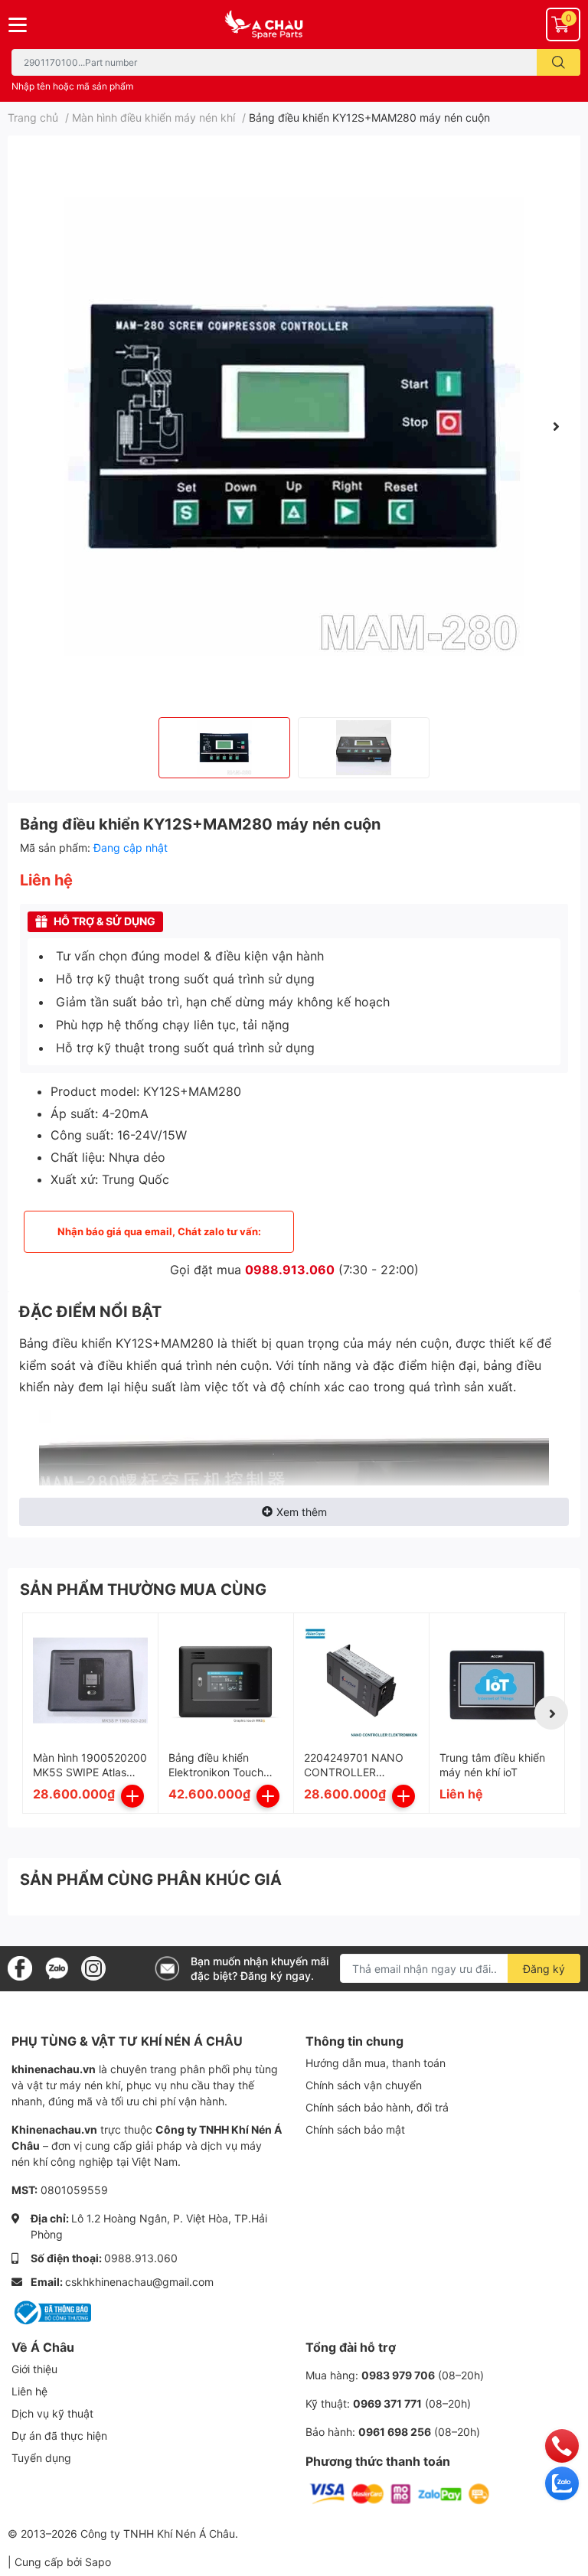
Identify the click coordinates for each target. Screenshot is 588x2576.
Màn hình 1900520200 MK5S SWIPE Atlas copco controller (90, 1772)
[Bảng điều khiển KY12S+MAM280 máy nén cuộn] (294, 426)
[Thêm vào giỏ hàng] (132, 1796)
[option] (294, 426)
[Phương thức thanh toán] (400, 2493)
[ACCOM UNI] (294, 25)
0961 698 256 (395, 2432)
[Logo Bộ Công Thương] (51, 2312)
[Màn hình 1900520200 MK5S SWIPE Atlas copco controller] (90, 1681)
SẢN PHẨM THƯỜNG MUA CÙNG (143, 1590)
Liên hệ (29, 2391)
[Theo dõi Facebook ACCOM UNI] (20, 1968)
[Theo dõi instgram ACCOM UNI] (93, 1968)
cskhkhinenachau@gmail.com (139, 2282)
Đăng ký (544, 1969)
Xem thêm (302, 1512)
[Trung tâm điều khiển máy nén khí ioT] (497, 1681)
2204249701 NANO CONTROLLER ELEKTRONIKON (354, 1772)
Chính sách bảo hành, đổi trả (377, 2107)
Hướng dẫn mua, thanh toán (376, 2063)
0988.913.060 (290, 1270)
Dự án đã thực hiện (59, 2436)
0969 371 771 (387, 2403)
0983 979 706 (398, 2375)
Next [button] (556, 426)
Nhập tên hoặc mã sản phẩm (72, 86)
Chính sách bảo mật (355, 2129)
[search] (559, 62)
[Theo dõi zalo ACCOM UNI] (57, 1968)
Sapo (98, 2562)
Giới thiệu (34, 2369)
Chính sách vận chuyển (364, 2085)
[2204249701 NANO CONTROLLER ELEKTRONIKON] (361, 1681)
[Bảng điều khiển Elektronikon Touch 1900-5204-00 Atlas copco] (226, 1681)
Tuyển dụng (41, 2458)
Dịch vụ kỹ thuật (52, 2413)
